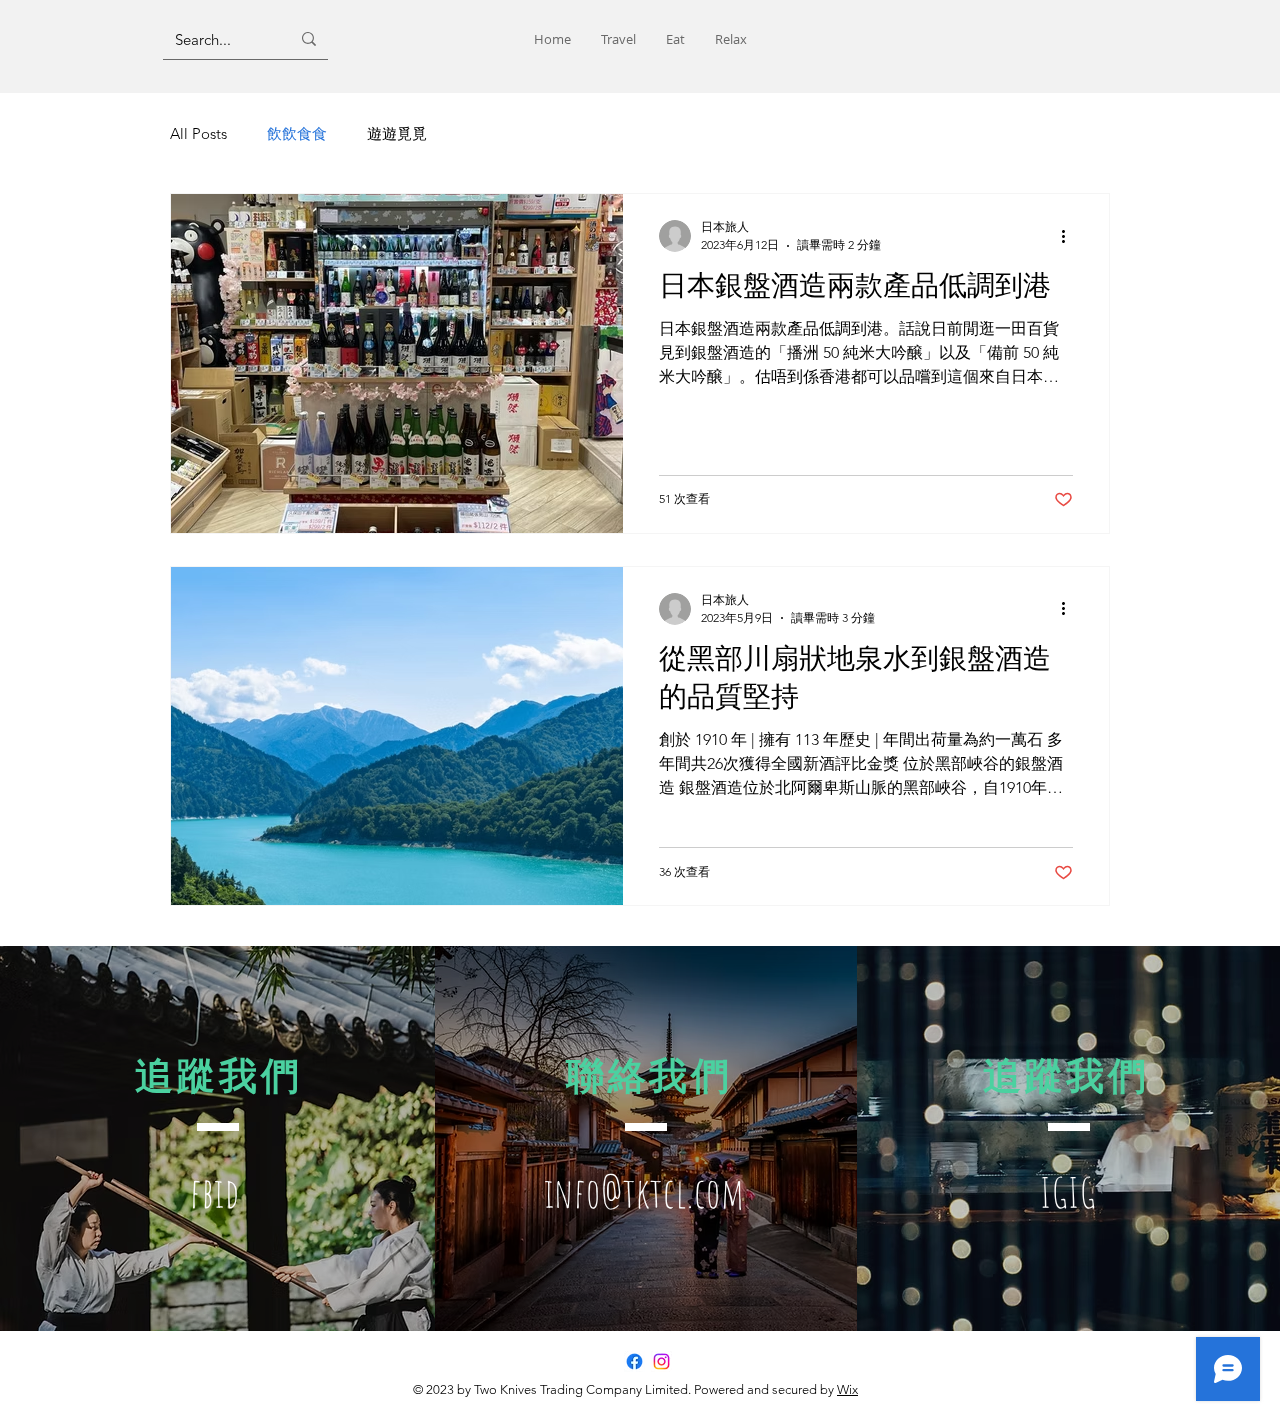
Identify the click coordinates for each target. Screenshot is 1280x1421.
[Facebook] (634, 1361)
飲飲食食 (297, 133)
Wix (847, 1389)
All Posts (198, 133)
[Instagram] (661, 1361)
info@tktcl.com (644, 1192)
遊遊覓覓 (397, 133)
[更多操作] (1070, 236)
